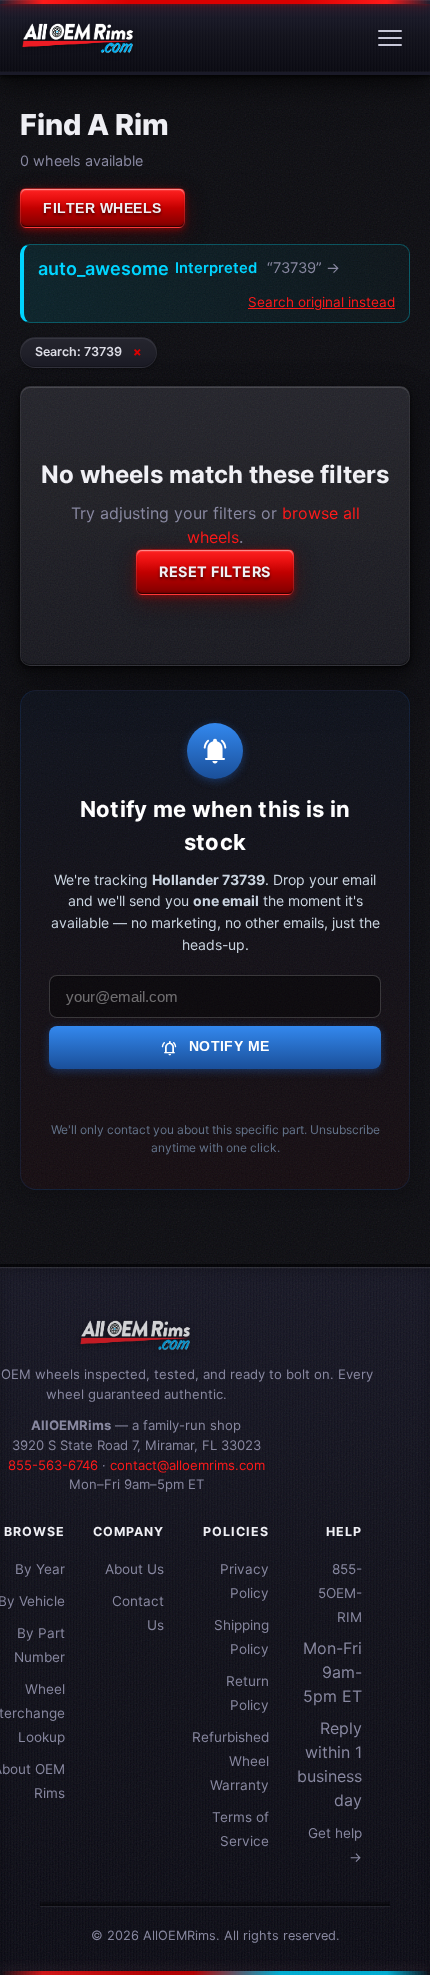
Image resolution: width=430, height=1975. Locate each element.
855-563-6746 (53, 1465)
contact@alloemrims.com (187, 1465)
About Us (134, 1569)
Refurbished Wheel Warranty (230, 1761)
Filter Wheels (102, 208)
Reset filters (215, 571)
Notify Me (215, 1048)
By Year (40, 1569)
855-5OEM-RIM (340, 1593)
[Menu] (390, 38)
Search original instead (321, 302)
